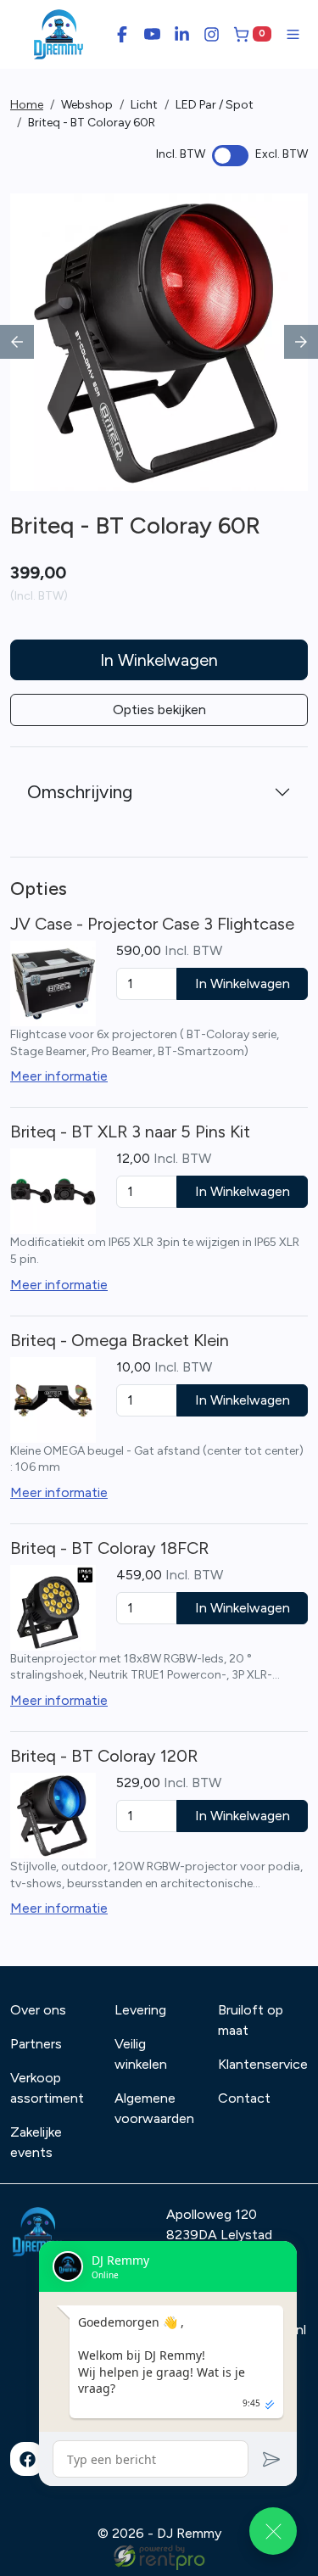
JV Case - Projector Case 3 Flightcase (152, 924)
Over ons (38, 2010)
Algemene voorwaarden (154, 2108)
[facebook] (27, 2459)
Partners (36, 2044)
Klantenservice (263, 2064)
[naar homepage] (59, 34)
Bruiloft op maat (251, 2020)
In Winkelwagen (159, 660)
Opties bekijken (159, 710)
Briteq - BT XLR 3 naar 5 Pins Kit (130, 1132)
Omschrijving (80, 792)
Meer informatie (59, 1076)
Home (27, 105)
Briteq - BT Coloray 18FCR (109, 1548)
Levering (140, 2010)
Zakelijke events (36, 2142)
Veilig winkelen (141, 2054)
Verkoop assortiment (47, 2088)
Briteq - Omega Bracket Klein (120, 1340)
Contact (244, 2098)
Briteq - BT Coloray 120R (104, 1756)
